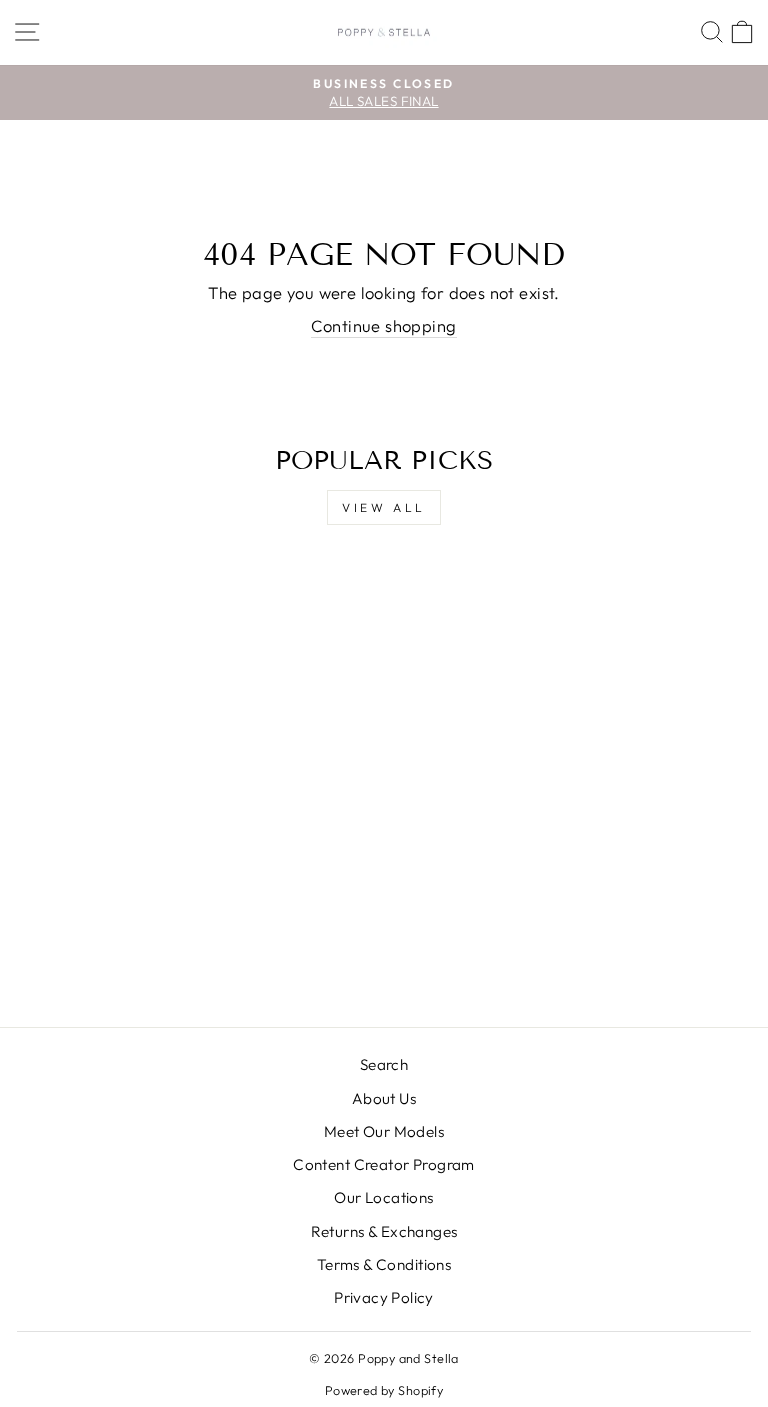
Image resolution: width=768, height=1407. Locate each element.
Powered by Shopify (384, 1390)
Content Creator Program (384, 1164)
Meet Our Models (384, 1131)
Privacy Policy (384, 1297)
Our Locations (383, 1197)
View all (384, 507)
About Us (384, 1098)
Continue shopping (383, 325)
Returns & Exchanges (384, 1231)
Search (384, 1064)
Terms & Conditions (384, 1264)
